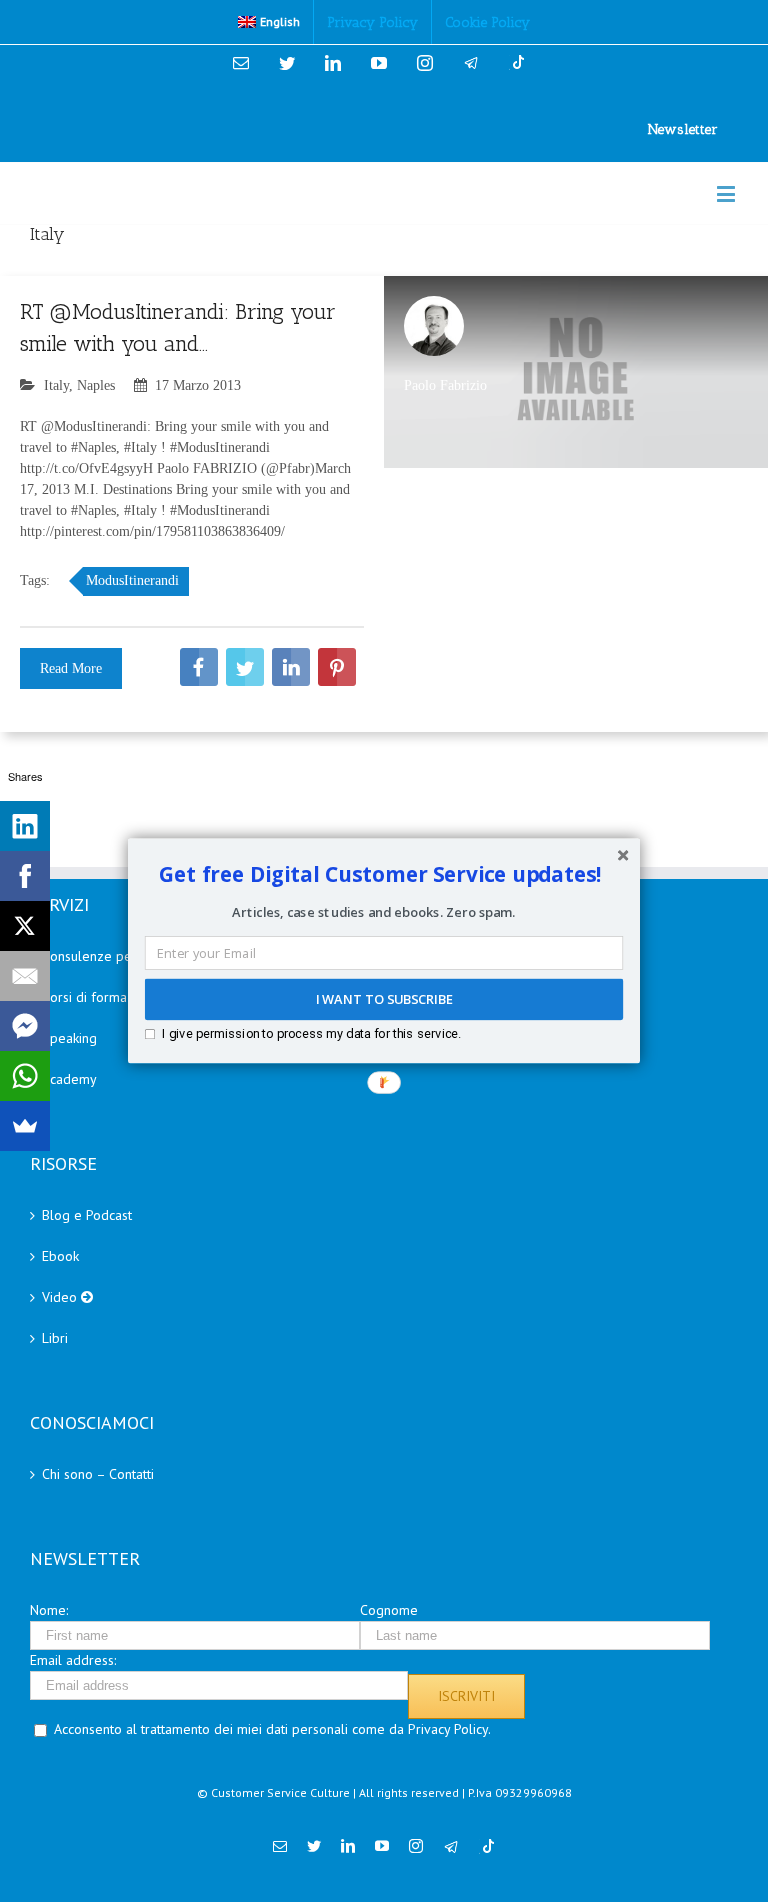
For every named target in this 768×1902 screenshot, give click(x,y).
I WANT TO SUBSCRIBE (384, 1000)
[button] (380, 874)
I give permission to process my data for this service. (311, 1033)
